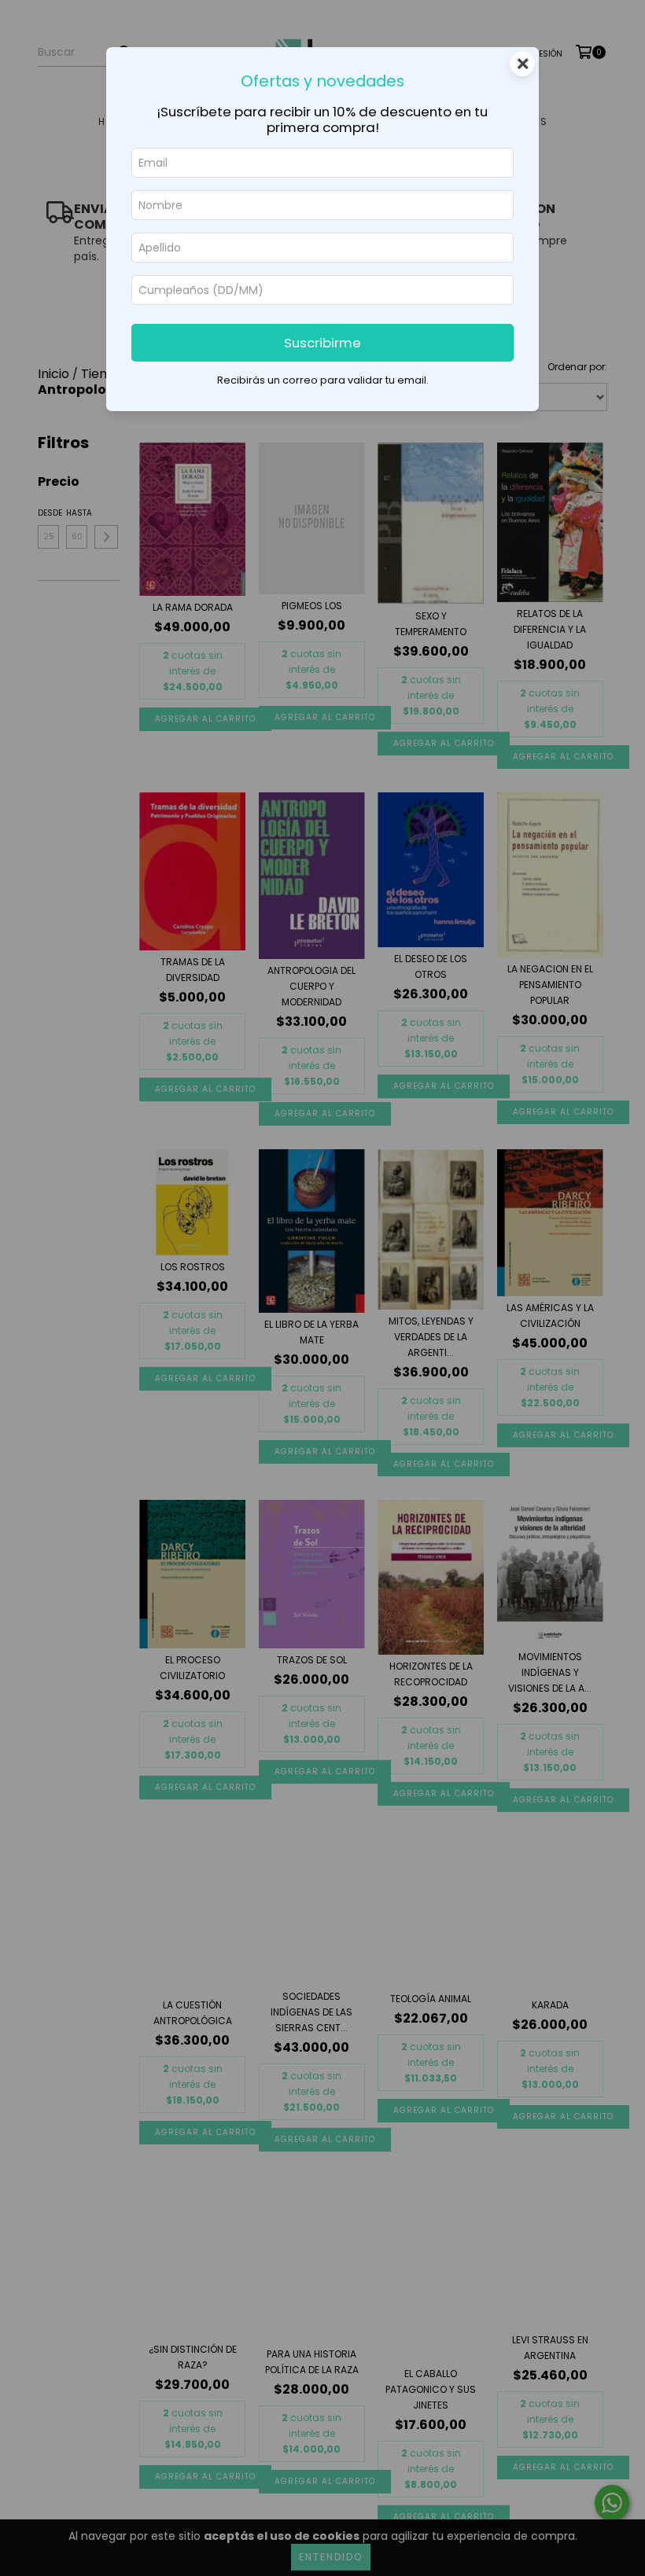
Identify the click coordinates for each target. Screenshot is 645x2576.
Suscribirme (322, 343)
